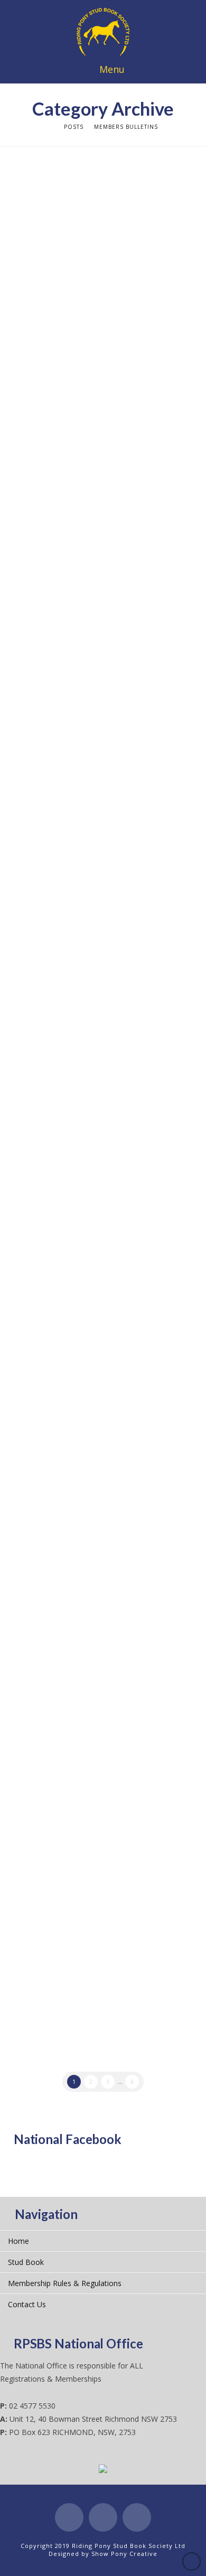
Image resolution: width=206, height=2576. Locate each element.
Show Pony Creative (124, 2554)
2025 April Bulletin (77, 1954)
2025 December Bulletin (91, 999)
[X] (103, 2517)
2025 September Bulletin (93, 1359)
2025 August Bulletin (83, 1470)
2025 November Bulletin (92, 1124)
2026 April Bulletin (77, 542)
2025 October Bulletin (86, 1248)
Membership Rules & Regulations (65, 2283)
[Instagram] (137, 2517)
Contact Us (27, 2304)
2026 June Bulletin (77, 307)
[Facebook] (69, 2517)
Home (18, 2241)
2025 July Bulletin (75, 1594)
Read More (36, 249)
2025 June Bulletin (77, 1705)
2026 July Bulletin (75, 183)
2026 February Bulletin (87, 778)
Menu (112, 69)
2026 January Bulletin (84, 889)
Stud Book (26, 2262)
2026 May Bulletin (76, 431)
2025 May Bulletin (76, 1829)
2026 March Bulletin (81, 667)
